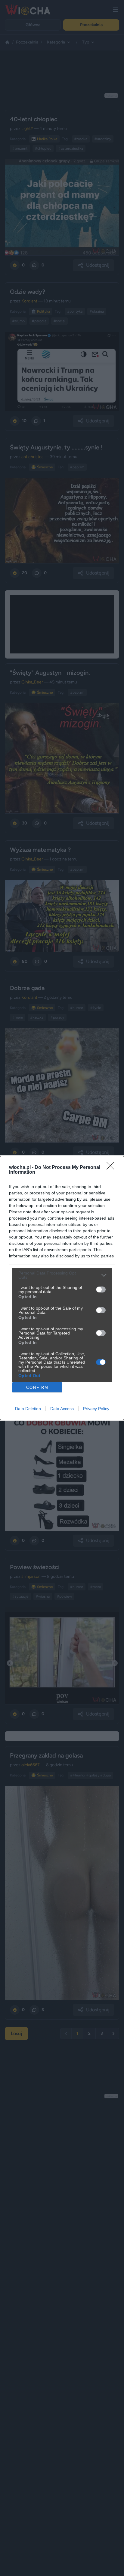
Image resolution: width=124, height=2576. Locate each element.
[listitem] (62, 1275)
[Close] (112, 1168)
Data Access (62, 1409)
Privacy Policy (96, 1409)
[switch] (101, 1290)
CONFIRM (37, 1387)
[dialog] (62, 1288)
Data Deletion (28, 1409)
